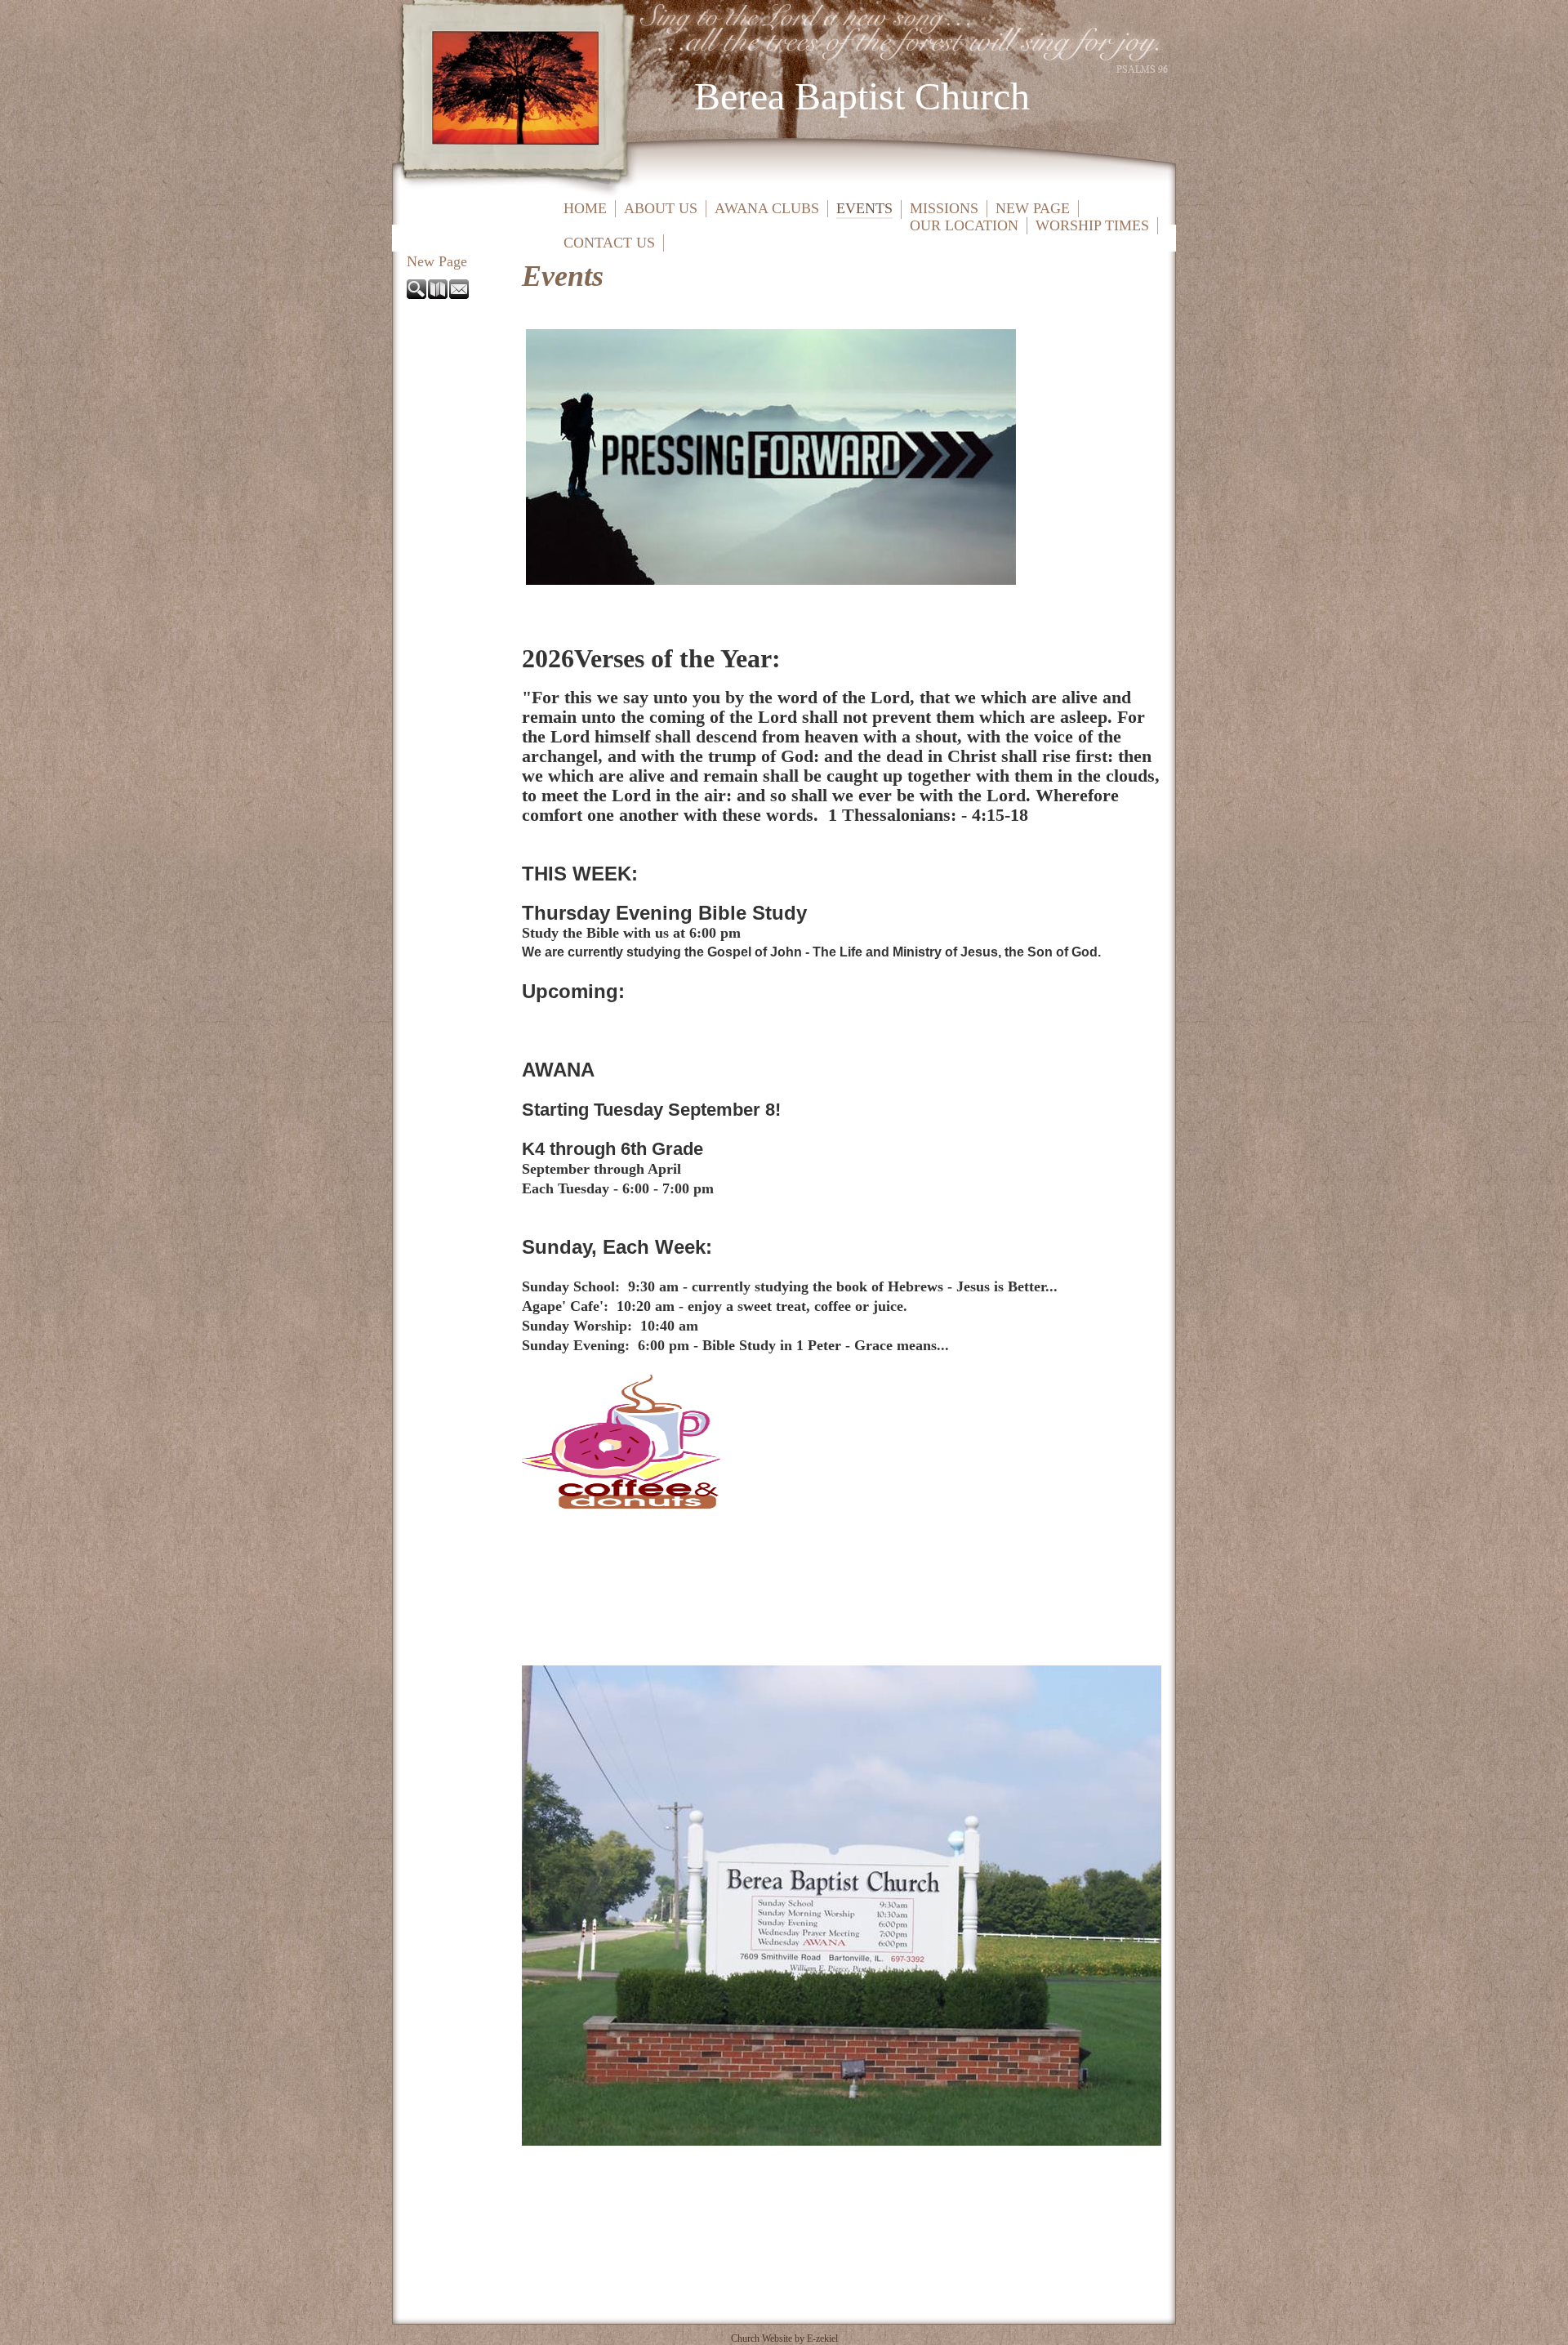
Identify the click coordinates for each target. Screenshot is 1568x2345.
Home (585, 208)
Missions (944, 208)
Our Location (964, 225)
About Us (661, 208)
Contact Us (609, 243)
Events (864, 208)
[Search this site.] (417, 294)
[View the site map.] (439, 294)
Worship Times (1092, 225)
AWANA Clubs (767, 208)
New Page (1033, 208)
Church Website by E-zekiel (784, 2338)
